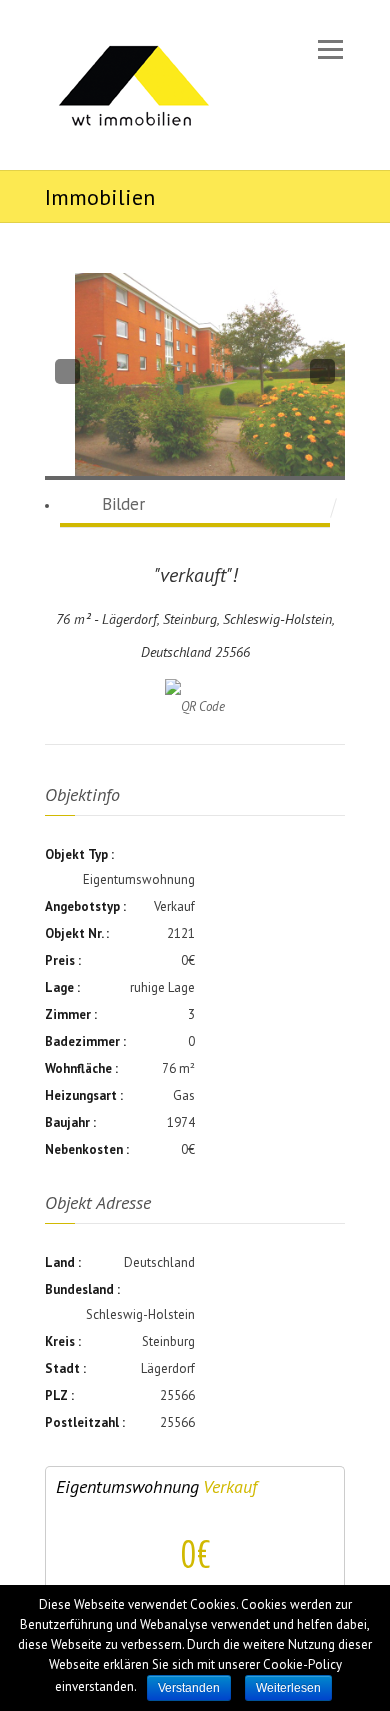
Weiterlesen (288, 1688)
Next (321, 372)
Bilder (123, 504)
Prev (67, 368)
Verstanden (189, 1688)
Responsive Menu (330, 49)
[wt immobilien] (132, 85)
